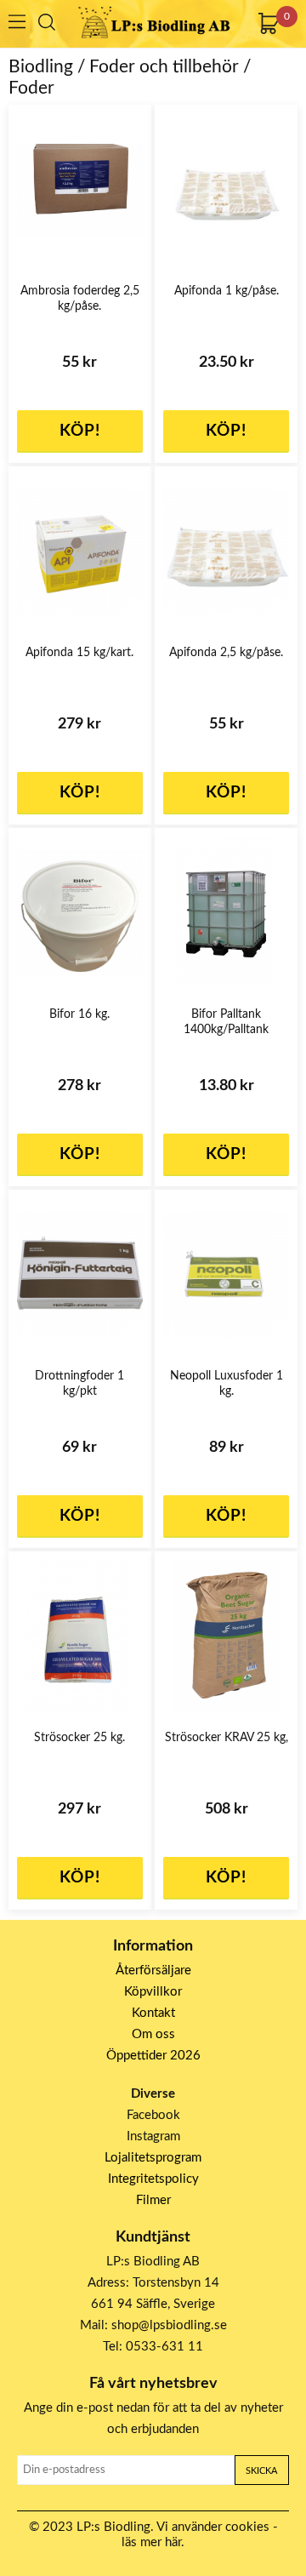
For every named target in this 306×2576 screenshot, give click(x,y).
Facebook (153, 2115)
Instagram (153, 2136)
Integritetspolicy (153, 2179)
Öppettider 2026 (153, 2056)
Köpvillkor (153, 1992)
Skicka (261, 2471)
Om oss (153, 2034)
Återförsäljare (153, 1971)
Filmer (153, 2200)
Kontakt (153, 2013)
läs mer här (151, 2542)
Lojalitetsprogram (153, 2158)
